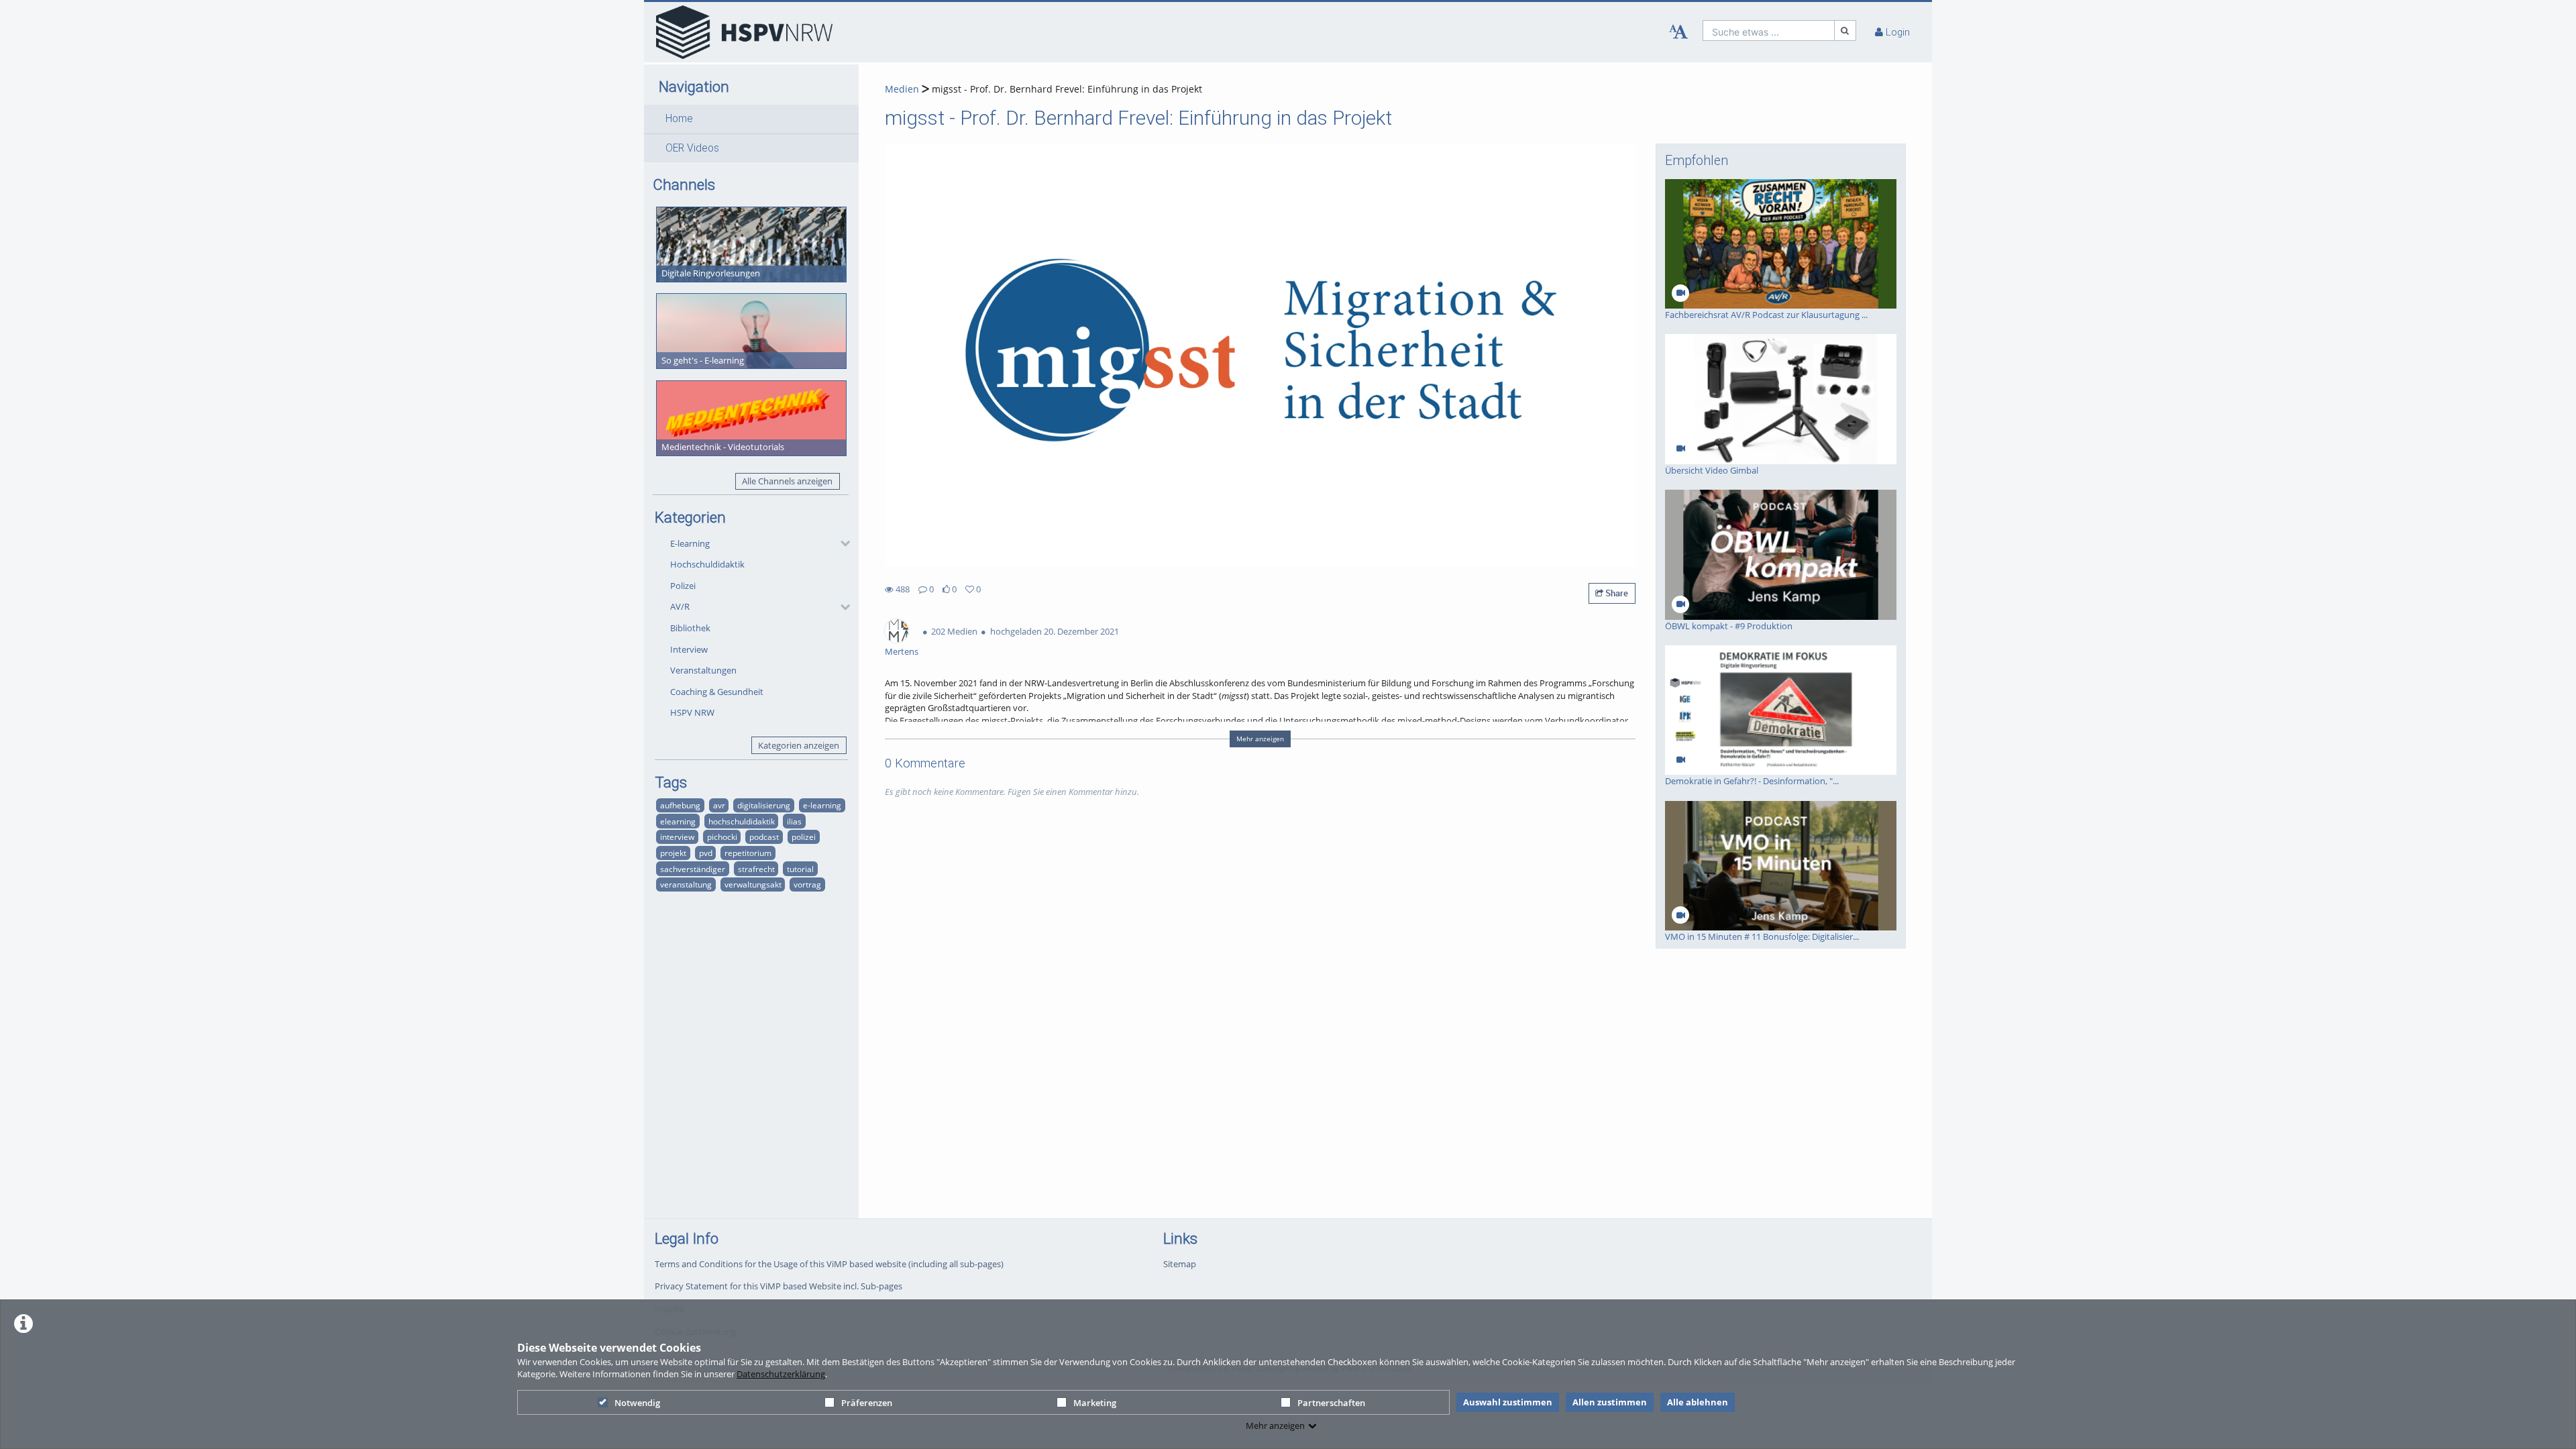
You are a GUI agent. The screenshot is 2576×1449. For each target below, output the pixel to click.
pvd (706, 853)
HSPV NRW (692, 712)
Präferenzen (867, 1403)
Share (1616, 593)
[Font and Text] (1678, 32)
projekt (673, 853)
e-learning (822, 805)
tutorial (800, 869)
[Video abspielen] (1260, 355)
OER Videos (692, 148)
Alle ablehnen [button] (1698, 1402)
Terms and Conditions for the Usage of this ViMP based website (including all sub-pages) (829, 1264)
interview (677, 837)
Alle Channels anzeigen (787, 481)
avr (719, 805)
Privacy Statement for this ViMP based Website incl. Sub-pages (779, 1286)
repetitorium (748, 853)
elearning (678, 821)
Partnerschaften (1331, 1403)
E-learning (690, 543)
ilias (794, 821)
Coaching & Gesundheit (717, 692)
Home (679, 119)
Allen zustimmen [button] (1610, 1402)
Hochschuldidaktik (707, 564)
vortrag (807, 884)
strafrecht (756, 869)
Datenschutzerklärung (781, 1374)
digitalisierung (764, 805)
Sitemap (1180, 1264)
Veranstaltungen (703, 670)
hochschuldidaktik (742, 821)
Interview (689, 649)
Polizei (683, 586)
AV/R (680, 606)
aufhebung (680, 805)
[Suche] (1845, 31)
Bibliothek (690, 628)
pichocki (722, 837)
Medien (902, 89)
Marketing (1095, 1403)
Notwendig (637, 1403)
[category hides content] (841, 543)
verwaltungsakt (753, 884)
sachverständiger (693, 869)
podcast (764, 837)
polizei (804, 837)
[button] (751, 119)
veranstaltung (686, 884)
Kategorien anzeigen (799, 745)
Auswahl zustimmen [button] (1508, 1402)
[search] (1769, 31)
